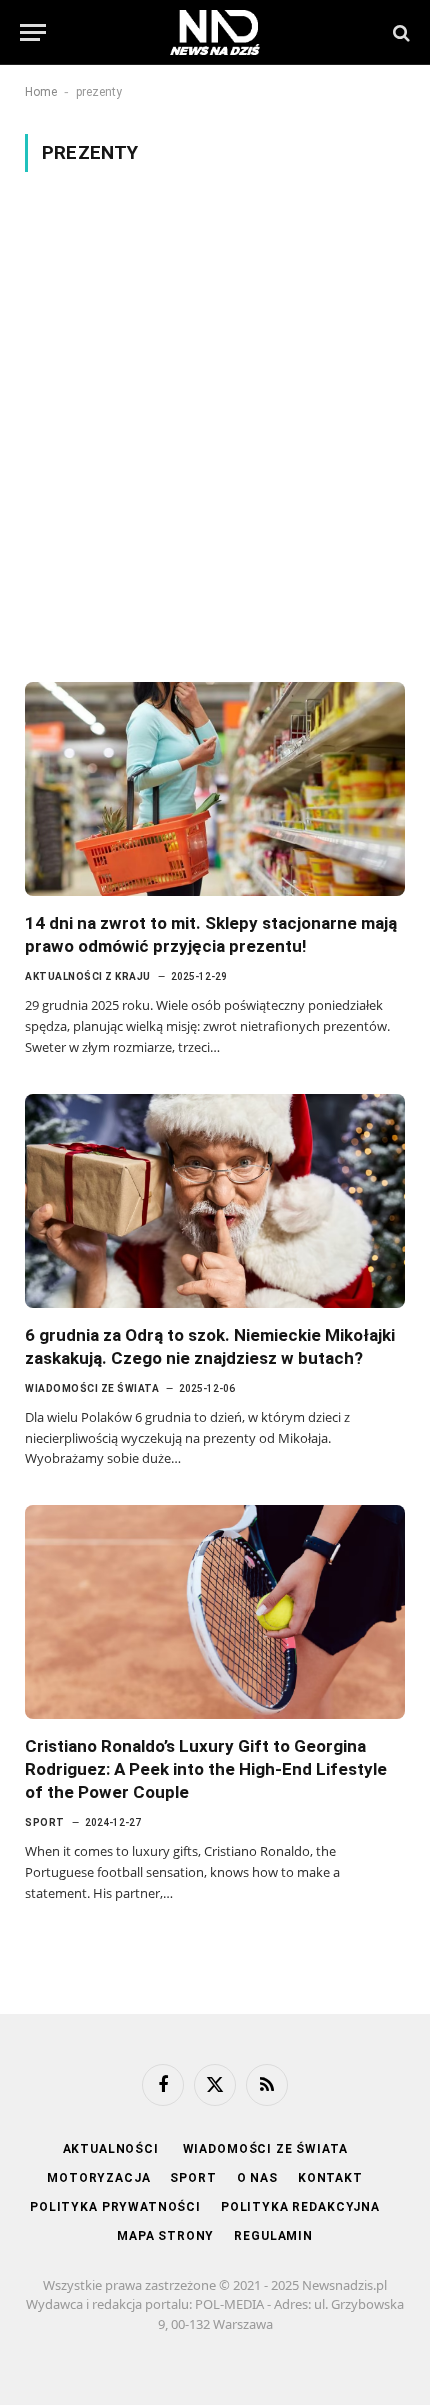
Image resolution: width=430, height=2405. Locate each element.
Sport (193, 2178)
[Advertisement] (215, 427)
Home (41, 92)
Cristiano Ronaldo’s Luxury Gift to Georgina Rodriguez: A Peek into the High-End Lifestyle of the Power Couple (206, 1769)
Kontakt (330, 2178)
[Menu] (33, 32)
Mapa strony (165, 2236)
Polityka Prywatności (115, 2207)
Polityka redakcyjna (300, 2207)
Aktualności (113, 2149)
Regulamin (273, 2236)
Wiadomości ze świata (265, 2149)
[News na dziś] (215, 32)
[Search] (399, 32)
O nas (257, 2178)
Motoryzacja (98, 2178)
